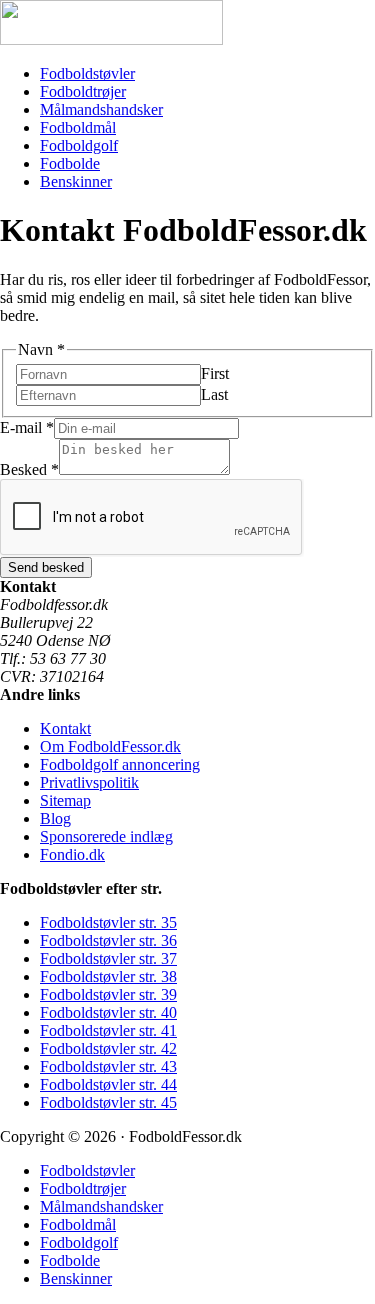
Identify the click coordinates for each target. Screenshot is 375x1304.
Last (214, 394)
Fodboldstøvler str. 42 (108, 1048)
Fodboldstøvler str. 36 (108, 940)
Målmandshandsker (101, 109)
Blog (55, 818)
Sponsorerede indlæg (106, 836)
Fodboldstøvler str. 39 (108, 994)
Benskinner (76, 181)
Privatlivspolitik (89, 782)
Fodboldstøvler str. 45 (108, 1102)
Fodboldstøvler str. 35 (108, 922)
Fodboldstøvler (87, 73)
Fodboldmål (78, 127)
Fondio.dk (72, 854)
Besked (29, 469)
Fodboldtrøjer (83, 91)
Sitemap (65, 800)
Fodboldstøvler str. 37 (108, 958)
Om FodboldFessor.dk (110, 746)
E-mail (27, 427)
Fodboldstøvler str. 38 (108, 976)
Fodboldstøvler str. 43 (108, 1066)
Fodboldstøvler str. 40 (108, 1012)
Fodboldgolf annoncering (120, 764)
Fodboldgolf (79, 145)
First (215, 373)
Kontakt (65, 728)
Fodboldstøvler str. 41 (108, 1030)
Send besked (46, 567)
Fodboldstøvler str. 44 (108, 1084)
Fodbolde (70, 163)
